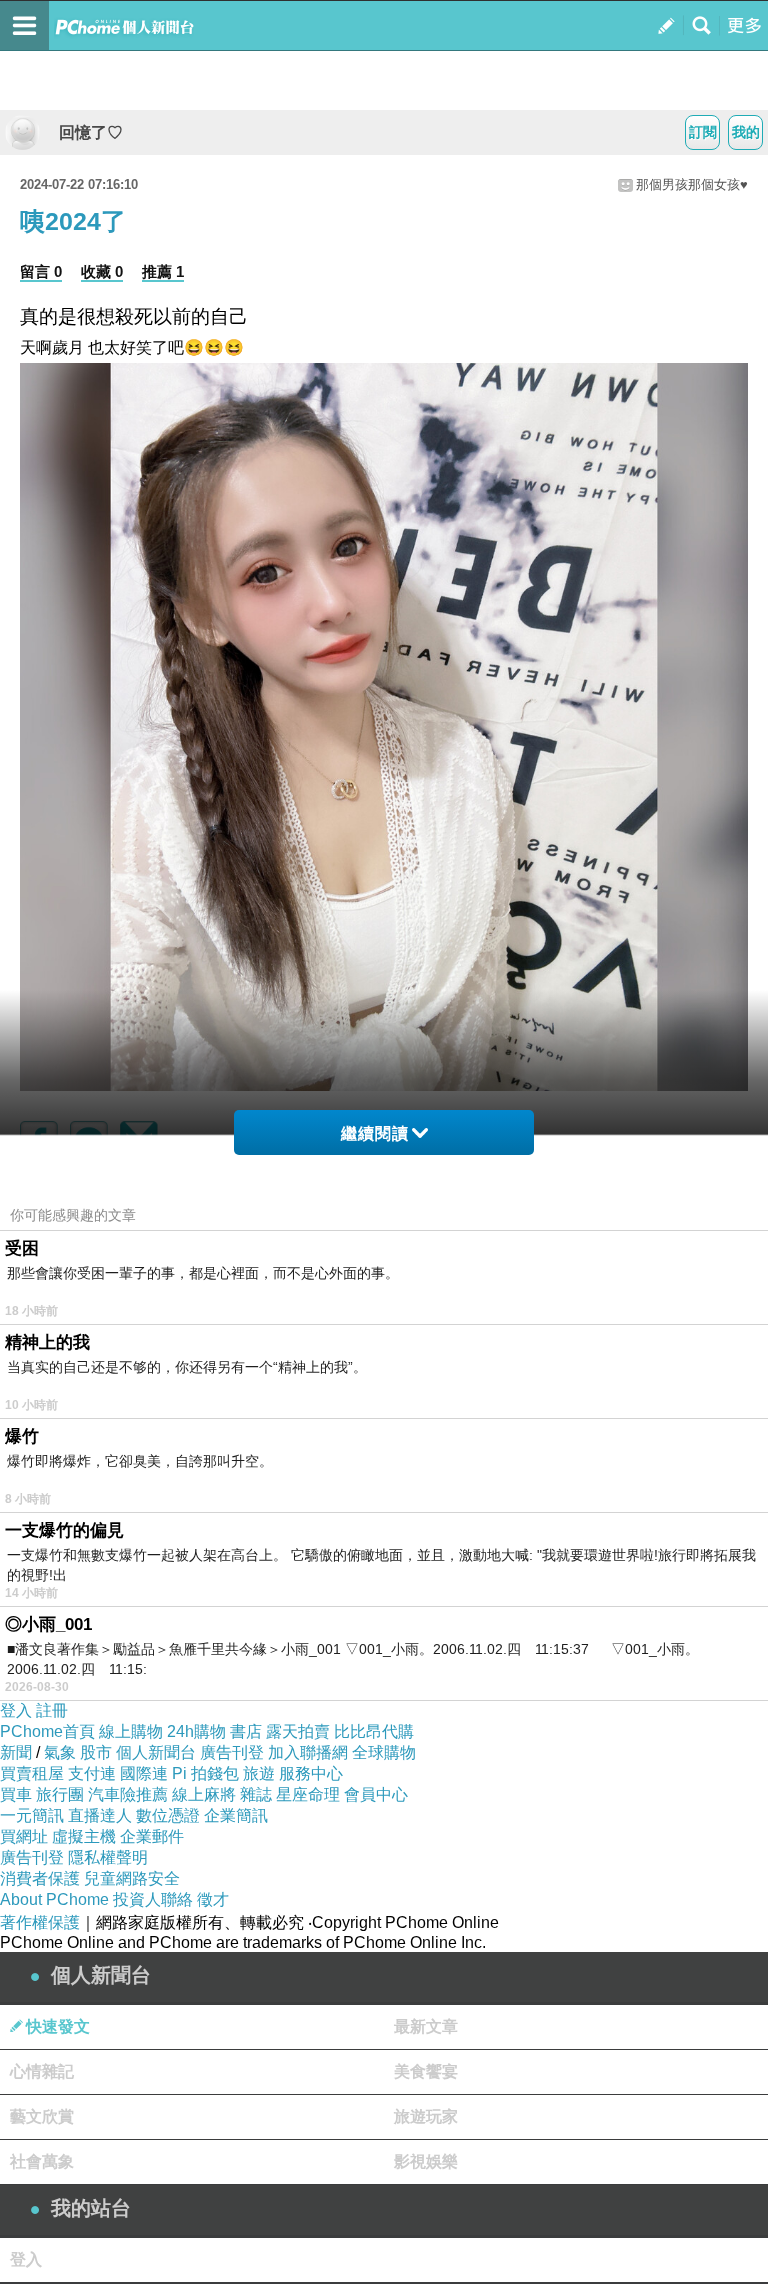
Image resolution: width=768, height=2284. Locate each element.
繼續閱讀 (375, 1133)
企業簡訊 (236, 1815)
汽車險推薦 (128, 1794)
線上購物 (131, 1731)
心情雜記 (42, 2071)
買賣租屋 (32, 1773)
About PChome (54, 1899)
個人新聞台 (156, 1752)
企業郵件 (152, 1836)
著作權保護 (40, 1922)
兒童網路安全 (132, 1878)
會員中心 (376, 1794)
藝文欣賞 (42, 2116)
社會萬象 (42, 2161)
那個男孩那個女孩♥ (692, 184)
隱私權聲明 (108, 1857)
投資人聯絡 (153, 1899)
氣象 (60, 1752)
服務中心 (311, 1773)
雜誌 (256, 1794)
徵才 (213, 1899)
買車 (16, 1794)
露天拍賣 (298, 1731)
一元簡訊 (32, 1815)
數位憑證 (168, 1815)
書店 (246, 1731)
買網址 (24, 1836)
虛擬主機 (84, 1836)
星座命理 (308, 1794)
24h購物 (196, 1731)
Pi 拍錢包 (205, 1773)
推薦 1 (163, 271)
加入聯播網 (308, 1752)
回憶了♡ (83, 132)
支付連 (92, 1773)
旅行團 (60, 1794)
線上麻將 (204, 1794)
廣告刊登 (232, 1752)
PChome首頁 (47, 1731)
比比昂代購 (374, 1731)
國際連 (144, 1773)
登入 (16, 1710)
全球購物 (384, 1752)
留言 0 (41, 271)
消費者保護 (40, 1878)
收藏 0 (102, 271)
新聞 (16, 1752)
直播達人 (100, 1815)
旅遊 (259, 1773)
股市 (96, 1752)
